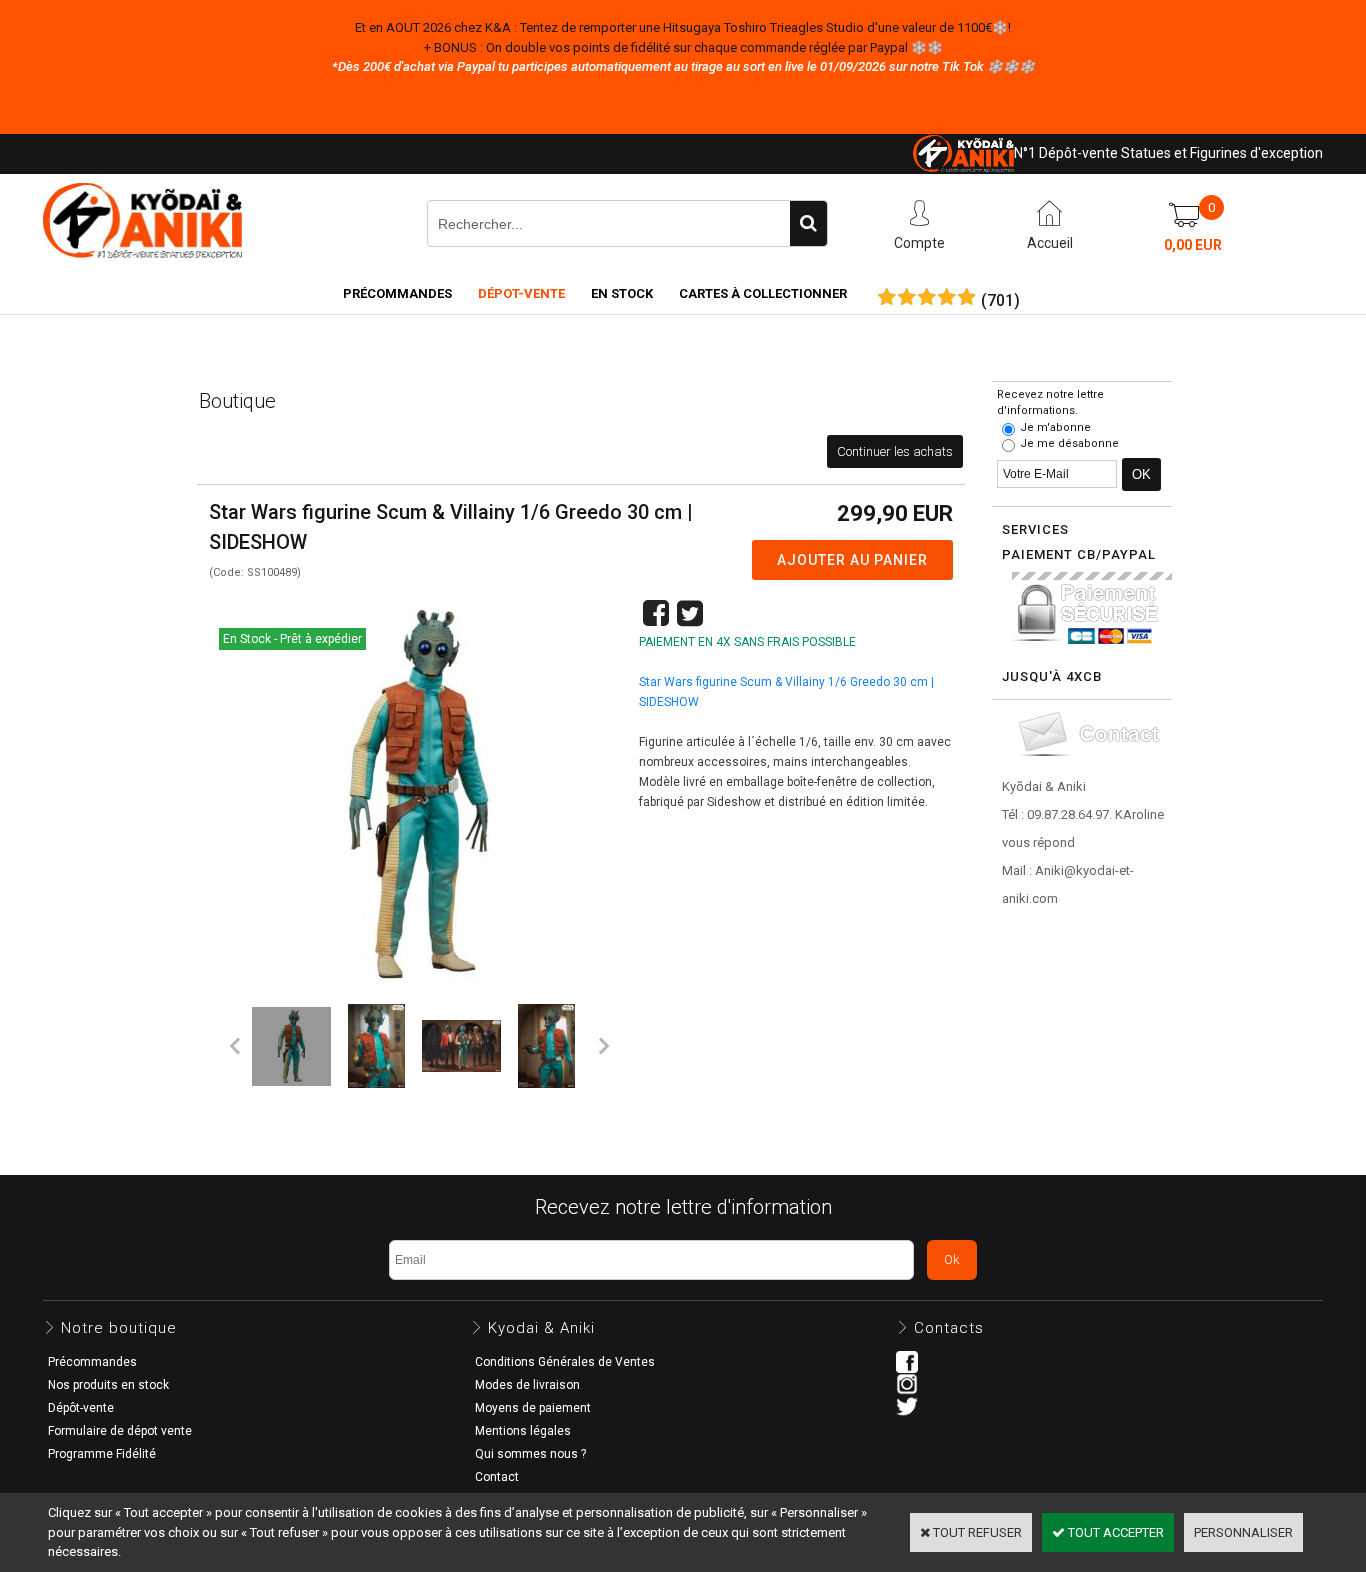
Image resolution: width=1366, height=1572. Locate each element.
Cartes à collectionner (763, 293)
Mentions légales (523, 1431)
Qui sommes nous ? (530, 1454)
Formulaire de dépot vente (120, 1431)
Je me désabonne (1069, 443)
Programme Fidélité (102, 1454)
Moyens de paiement (533, 1408)
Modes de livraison (527, 1385)
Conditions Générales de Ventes (565, 1362)
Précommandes (397, 293)
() (1000, 301)
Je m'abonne (1055, 427)
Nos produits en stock (108, 1385)
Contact (497, 1477)
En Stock (622, 293)
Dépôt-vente (81, 1408)
